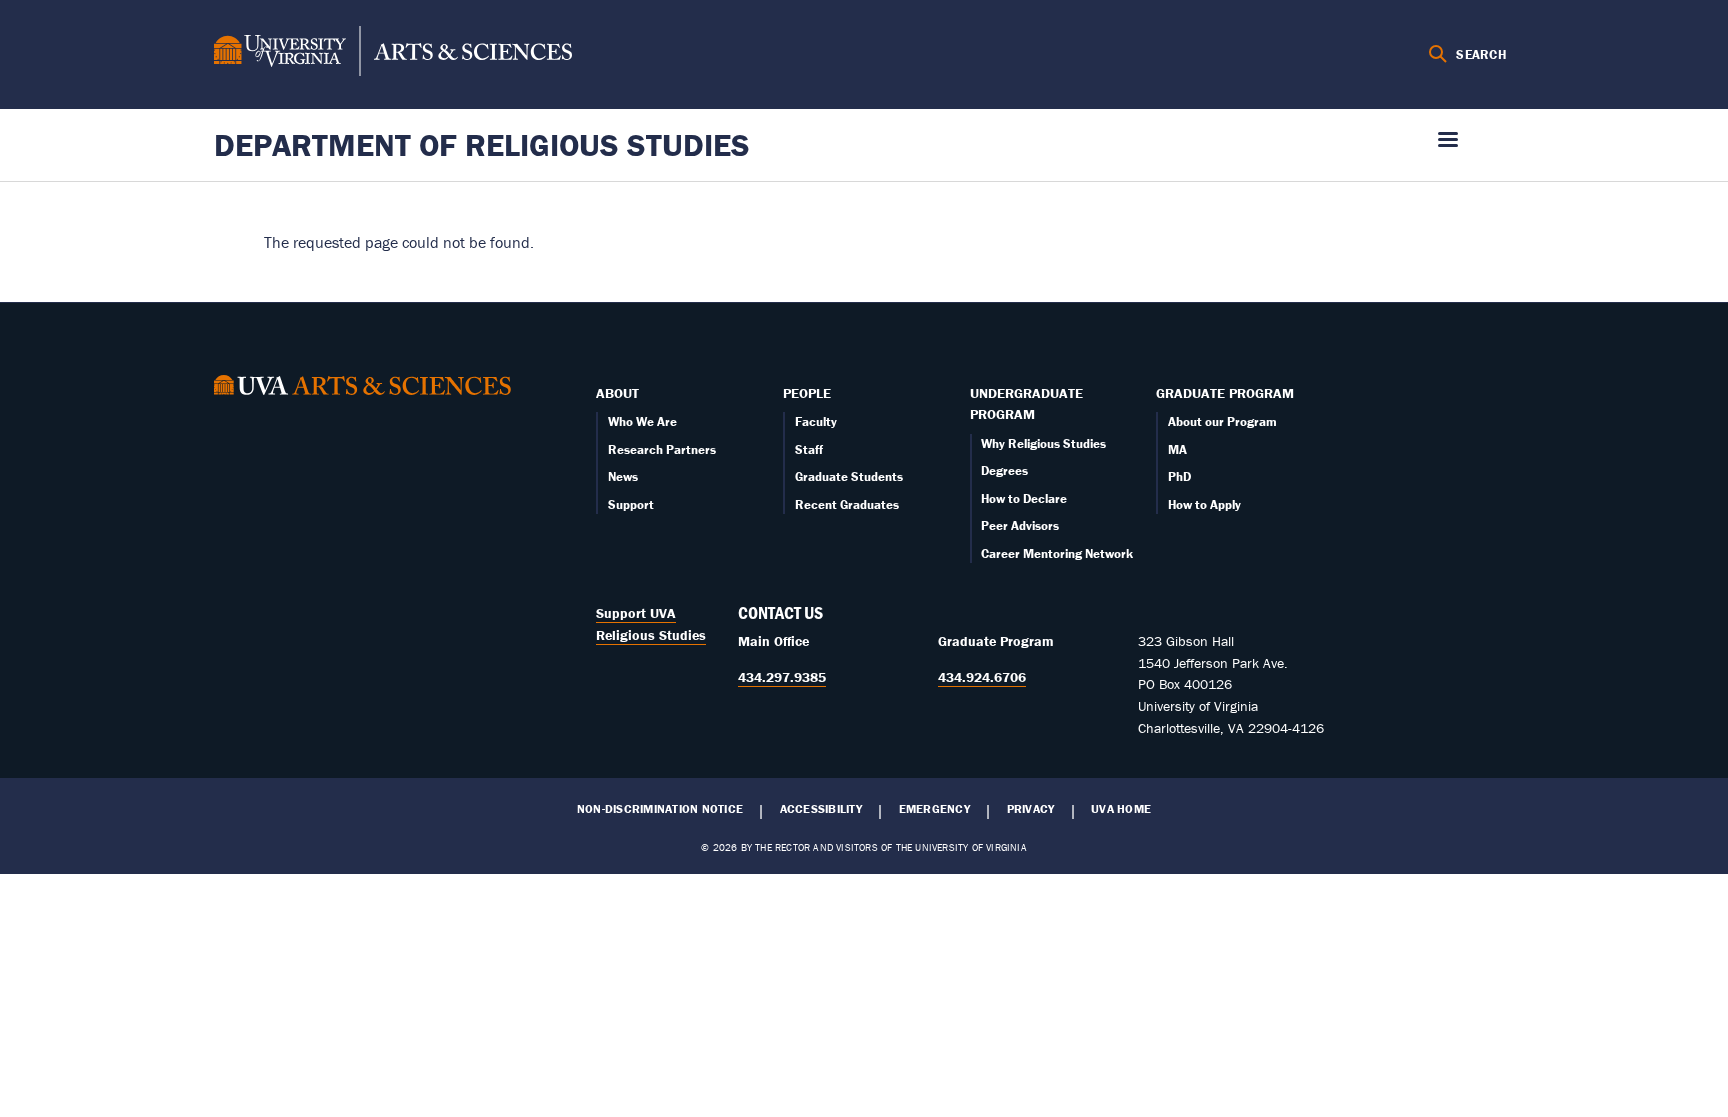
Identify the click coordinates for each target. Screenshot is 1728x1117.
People (807, 393)
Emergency (934, 809)
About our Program (1222, 421)
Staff (809, 449)
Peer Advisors (1020, 525)
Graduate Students (849, 476)
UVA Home (1121, 809)
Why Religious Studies (1043, 443)
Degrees (1004, 470)
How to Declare (1024, 498)
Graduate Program (1225, 393)
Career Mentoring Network (1057, 553)
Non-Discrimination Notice (660, 809)
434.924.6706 (982, 677)
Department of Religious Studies (482, 144)
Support (631, 504)
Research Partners (662, 449)
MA (1177, 449)
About (617, 393)
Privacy (1031, 809)
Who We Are (642, 421)
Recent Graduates (847, 504)
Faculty (816, 421)
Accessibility (821, 809)
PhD (1179, 476)
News (623, 476)
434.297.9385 (782, 677)
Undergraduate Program (1026, 404)
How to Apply (1204, 504)
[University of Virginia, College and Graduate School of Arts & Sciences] (393, 54)
